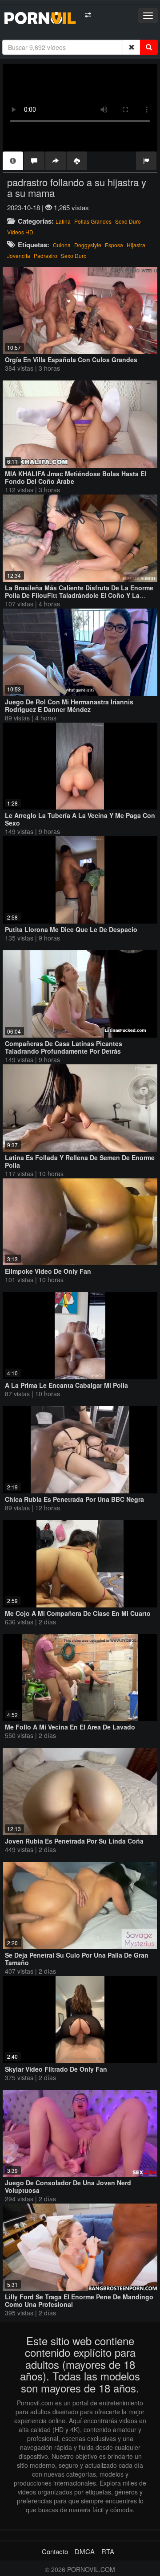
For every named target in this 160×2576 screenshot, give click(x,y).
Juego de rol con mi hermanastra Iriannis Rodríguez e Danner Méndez (69, 705)
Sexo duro (128, 221)
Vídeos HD (20, 232)
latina (63, 221)
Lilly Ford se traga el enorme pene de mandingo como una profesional (79, 2300)
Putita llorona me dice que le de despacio (71, 929)
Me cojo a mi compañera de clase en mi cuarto (78, 1613)
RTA (108, 2551)
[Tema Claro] (88, 15)
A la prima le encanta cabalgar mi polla (66, 1385)
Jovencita (19, 256)
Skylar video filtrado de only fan (56, 2069)
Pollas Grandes (93, 221)
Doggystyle (88, 245)
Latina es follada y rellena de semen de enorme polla (80, 1161)
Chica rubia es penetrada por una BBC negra (74, 1499)
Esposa (114, 245)
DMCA (85, 2551)
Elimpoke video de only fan (48, 1271)
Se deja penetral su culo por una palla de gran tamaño (77, 1959)
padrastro (46, 256)
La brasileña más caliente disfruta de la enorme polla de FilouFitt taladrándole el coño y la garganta (79, 595)
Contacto (55, 2551)
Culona (62, 245)
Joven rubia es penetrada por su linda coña (74, 1841)
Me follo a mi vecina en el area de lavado (70, 1727)
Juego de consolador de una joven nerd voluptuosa (68, 2186)
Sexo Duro (74, 256)
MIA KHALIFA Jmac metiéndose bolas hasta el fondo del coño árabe (76, 477)
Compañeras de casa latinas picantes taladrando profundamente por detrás (64, 1047)
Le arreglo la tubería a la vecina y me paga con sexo (80, 819)
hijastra (136, 245)
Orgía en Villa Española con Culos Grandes (71, 360)
